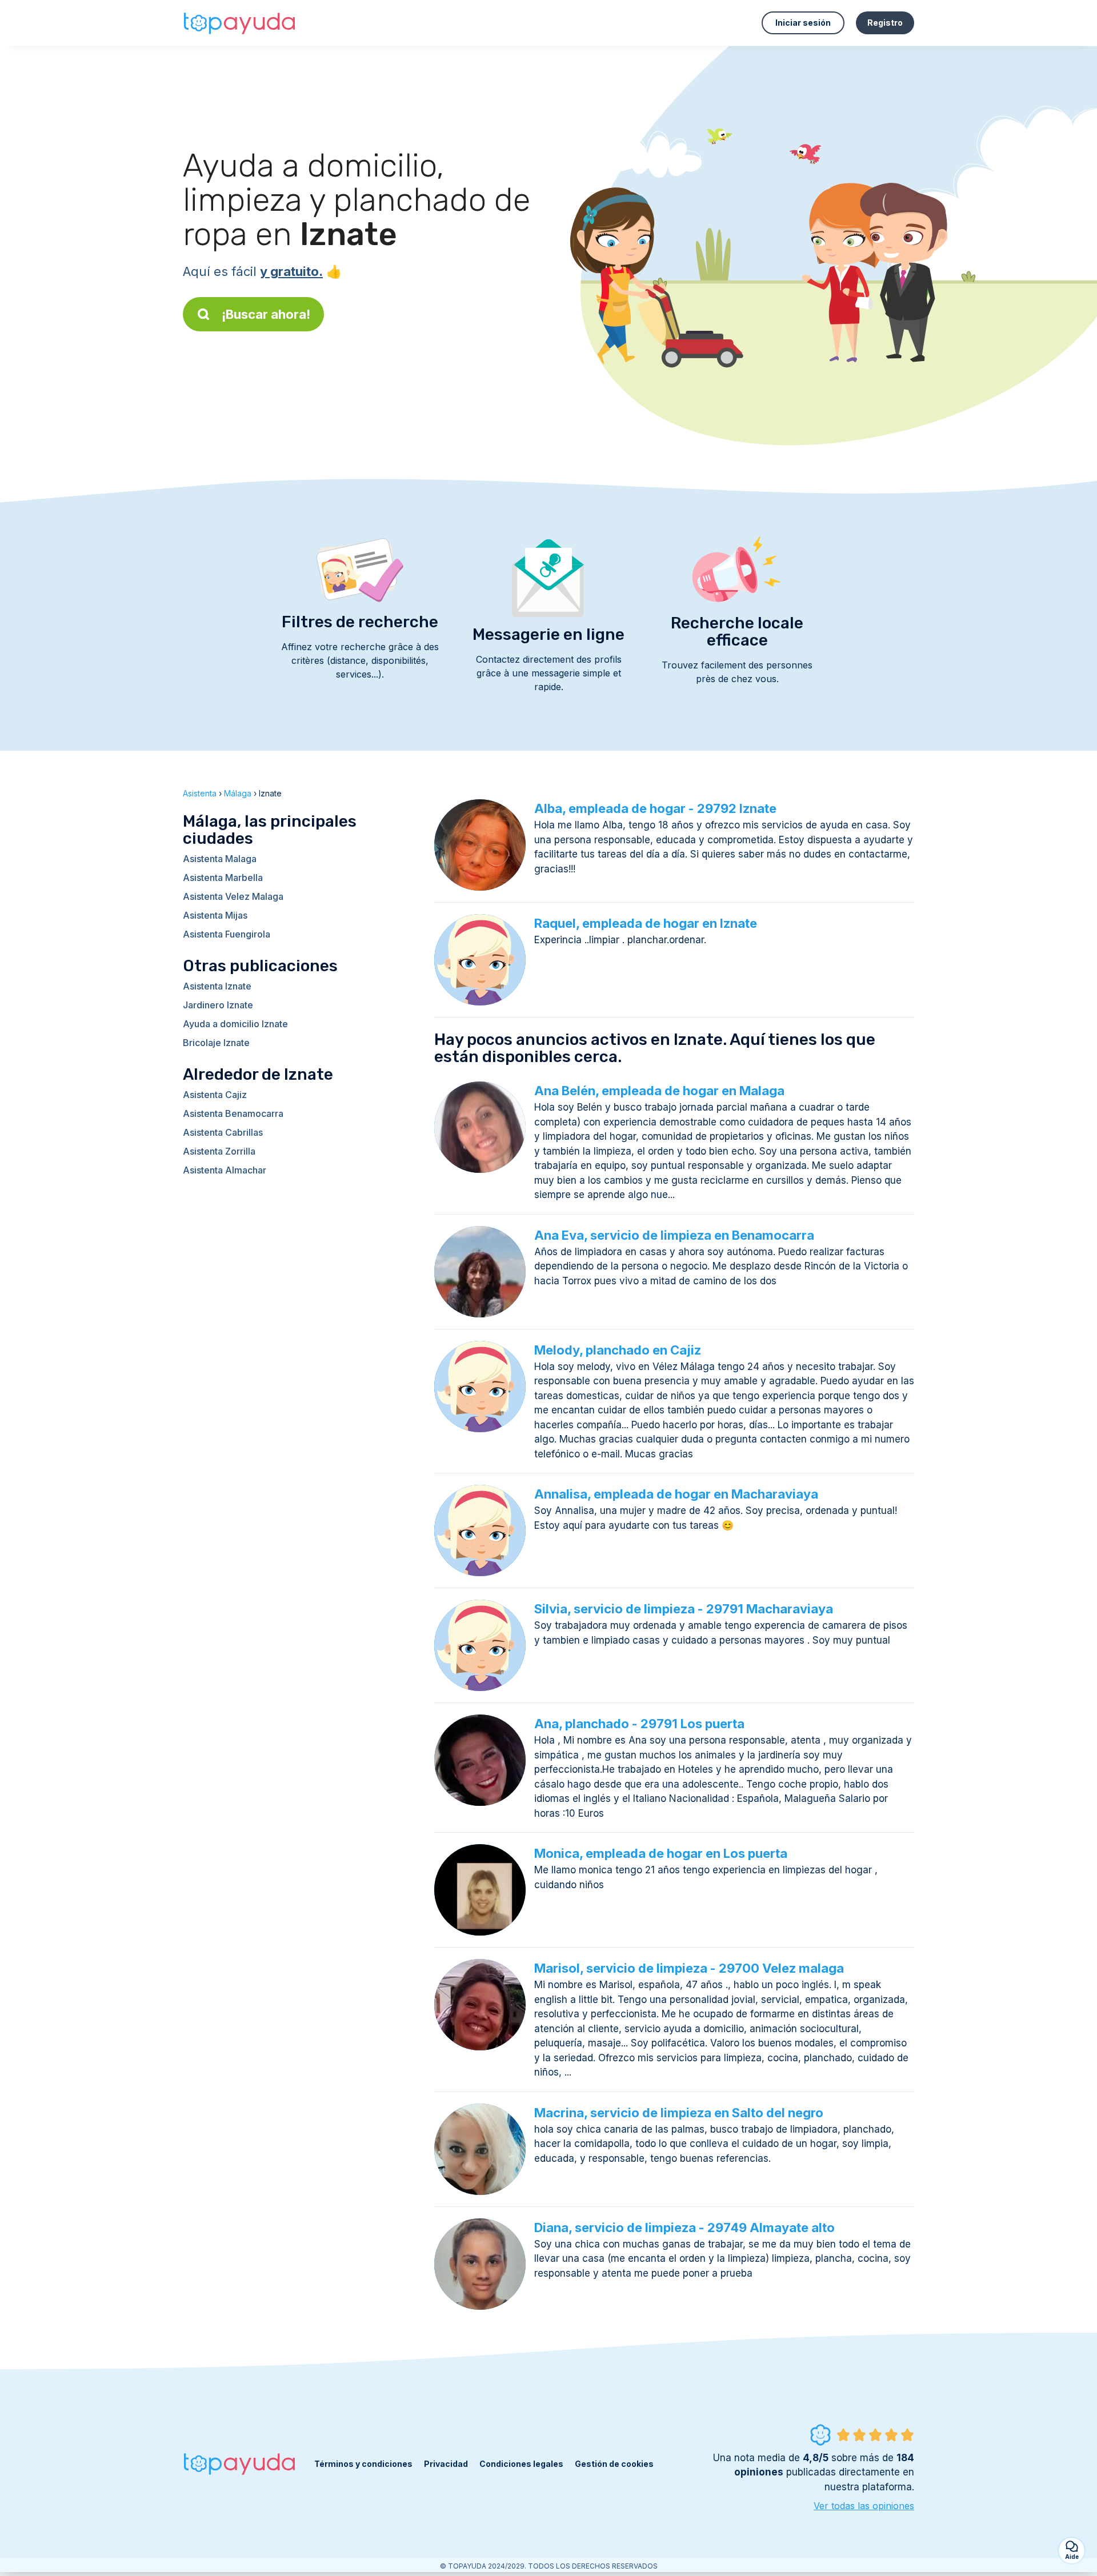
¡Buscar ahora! (266, 314)
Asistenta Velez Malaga (233, 896)
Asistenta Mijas (215, 915)
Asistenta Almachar (225, 1170)
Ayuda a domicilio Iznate (235, 1024)
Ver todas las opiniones (864, 2506)
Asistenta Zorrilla (219, 1151)
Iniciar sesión (803, 23)
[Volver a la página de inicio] (240, 23)
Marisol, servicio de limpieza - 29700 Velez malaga (689, 1968)
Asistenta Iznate (217, 986)
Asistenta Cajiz (215, 1095)
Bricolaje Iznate (216, 1043)
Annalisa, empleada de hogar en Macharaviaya (676, 1494)
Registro (885, 23)
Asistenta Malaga (220, 859)
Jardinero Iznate (218, 1005)
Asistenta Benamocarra (233, 1113)
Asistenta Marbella (223, 878)
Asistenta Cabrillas (223, 1132)
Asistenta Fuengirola (227, 934)
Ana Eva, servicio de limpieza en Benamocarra (674, 1235)
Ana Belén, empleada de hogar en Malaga (659, 1091)
